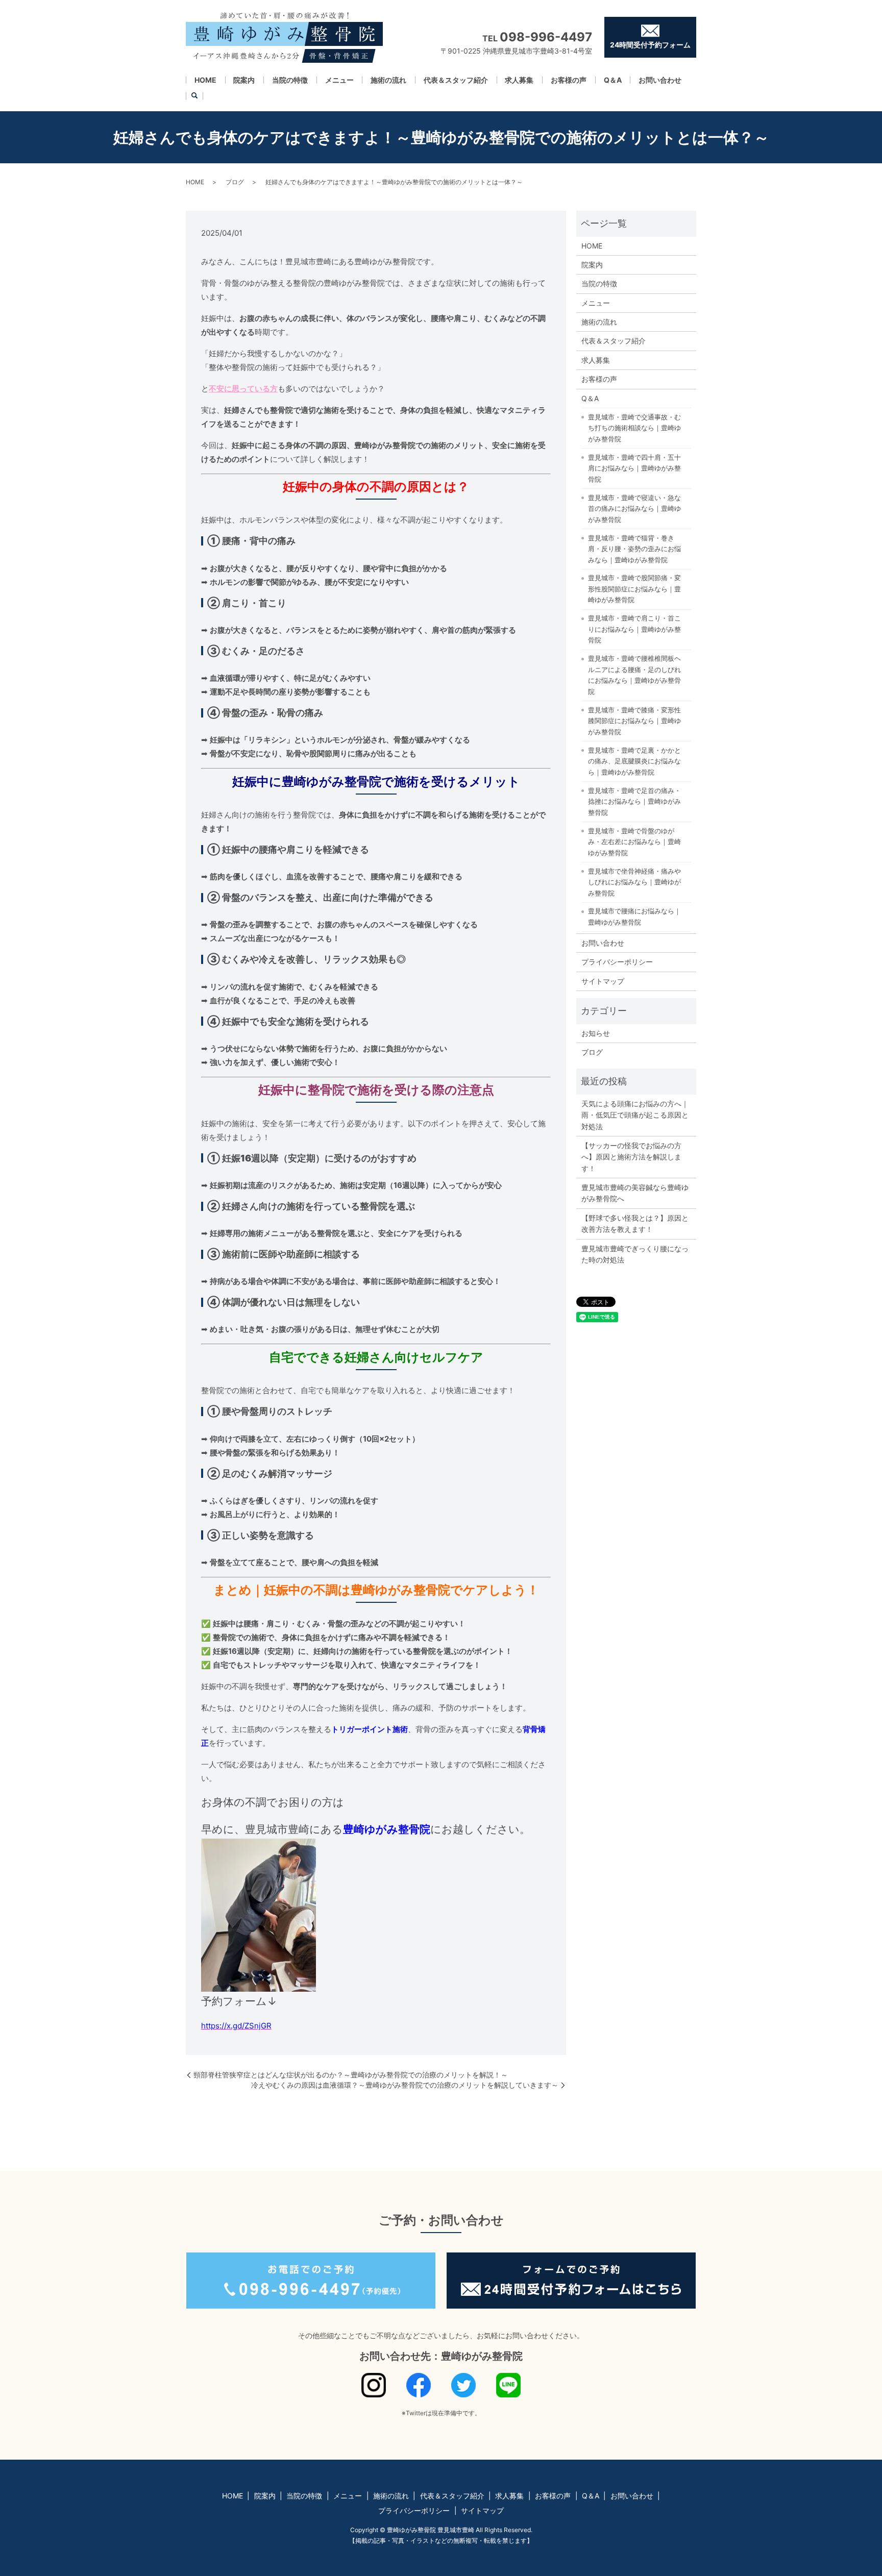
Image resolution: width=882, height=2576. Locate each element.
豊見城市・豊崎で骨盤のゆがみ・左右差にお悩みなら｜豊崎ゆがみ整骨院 (634, 842)
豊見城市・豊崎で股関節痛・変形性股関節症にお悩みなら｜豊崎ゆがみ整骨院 (634, 589)
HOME (205, 80)
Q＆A (613, 80)
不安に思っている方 (243, 389)
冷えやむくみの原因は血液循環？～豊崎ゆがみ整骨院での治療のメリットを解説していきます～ (405, 2085)
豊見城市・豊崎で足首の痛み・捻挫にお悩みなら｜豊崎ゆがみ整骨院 (634, 801)
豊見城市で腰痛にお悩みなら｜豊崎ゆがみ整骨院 (634, 917)
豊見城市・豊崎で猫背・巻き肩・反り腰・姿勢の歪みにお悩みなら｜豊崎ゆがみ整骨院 (634, 549)
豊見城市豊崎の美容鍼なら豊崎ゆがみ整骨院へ (635, 1193)
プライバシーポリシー (617, 962)
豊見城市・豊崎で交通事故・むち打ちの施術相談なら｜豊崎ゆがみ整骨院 (634, 428)
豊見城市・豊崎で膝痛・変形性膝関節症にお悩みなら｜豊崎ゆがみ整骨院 (634, 721)
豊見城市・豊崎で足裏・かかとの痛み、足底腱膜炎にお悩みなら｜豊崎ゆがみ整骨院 (634, 761)
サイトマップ (603, 981)
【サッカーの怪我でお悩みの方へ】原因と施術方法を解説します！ (631, 1157)
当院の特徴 (290, 80)
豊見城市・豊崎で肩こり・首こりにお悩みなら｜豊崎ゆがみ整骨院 (634, 629)
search (194, 96)
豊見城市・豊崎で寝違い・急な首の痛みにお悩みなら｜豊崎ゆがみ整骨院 (634, 509)
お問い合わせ (660, 80)
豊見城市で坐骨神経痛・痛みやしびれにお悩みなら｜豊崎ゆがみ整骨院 (634, 882)
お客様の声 (569, 80)
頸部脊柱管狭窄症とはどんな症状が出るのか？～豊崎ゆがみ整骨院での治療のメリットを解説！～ (351, 2075)
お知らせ (596, 1033)
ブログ (235, 182)
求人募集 (519, 80)
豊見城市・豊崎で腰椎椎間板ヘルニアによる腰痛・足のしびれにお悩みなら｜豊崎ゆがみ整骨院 (634, 675)
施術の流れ (388, 80)
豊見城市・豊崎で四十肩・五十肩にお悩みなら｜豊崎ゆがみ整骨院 (634, 468)
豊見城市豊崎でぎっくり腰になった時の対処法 (635, 1254)
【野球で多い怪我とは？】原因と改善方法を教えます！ (635, 1223)
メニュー (339, 80)
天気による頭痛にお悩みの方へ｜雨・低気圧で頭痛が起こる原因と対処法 (635, 1115)
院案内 (244, 80)
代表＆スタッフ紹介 (456, 80)
